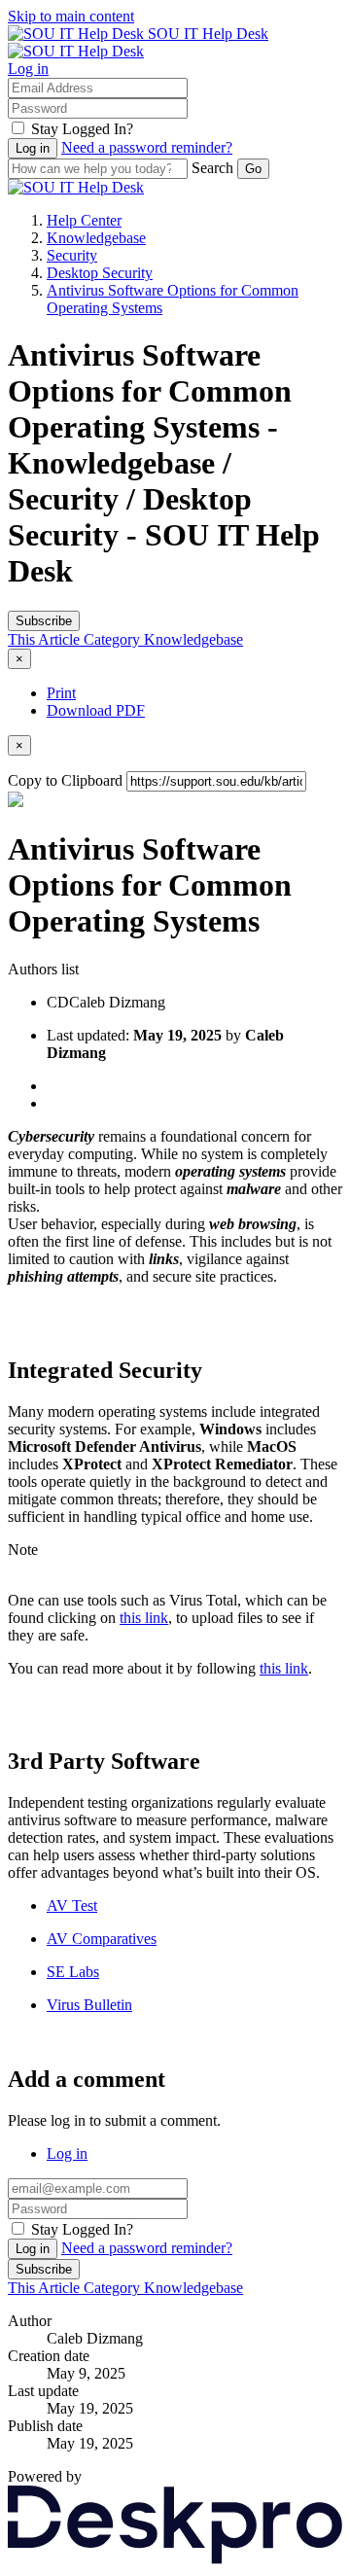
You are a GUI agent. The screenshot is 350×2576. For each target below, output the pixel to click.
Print (61, 693)
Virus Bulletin (89, 2005)
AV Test (72, 1906)
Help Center (84, 220)
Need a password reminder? (147, 147)
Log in (28, 69)
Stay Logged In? (82, 129)
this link (144, 1618)
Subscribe (44, 621)
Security (72, 255)
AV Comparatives (102, 1939)
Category (114, 639)
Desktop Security (100, 273)
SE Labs (73, 1972)
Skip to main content (71, 16)
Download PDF (96, 710)
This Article (46, 639)
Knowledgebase (96, 238)
